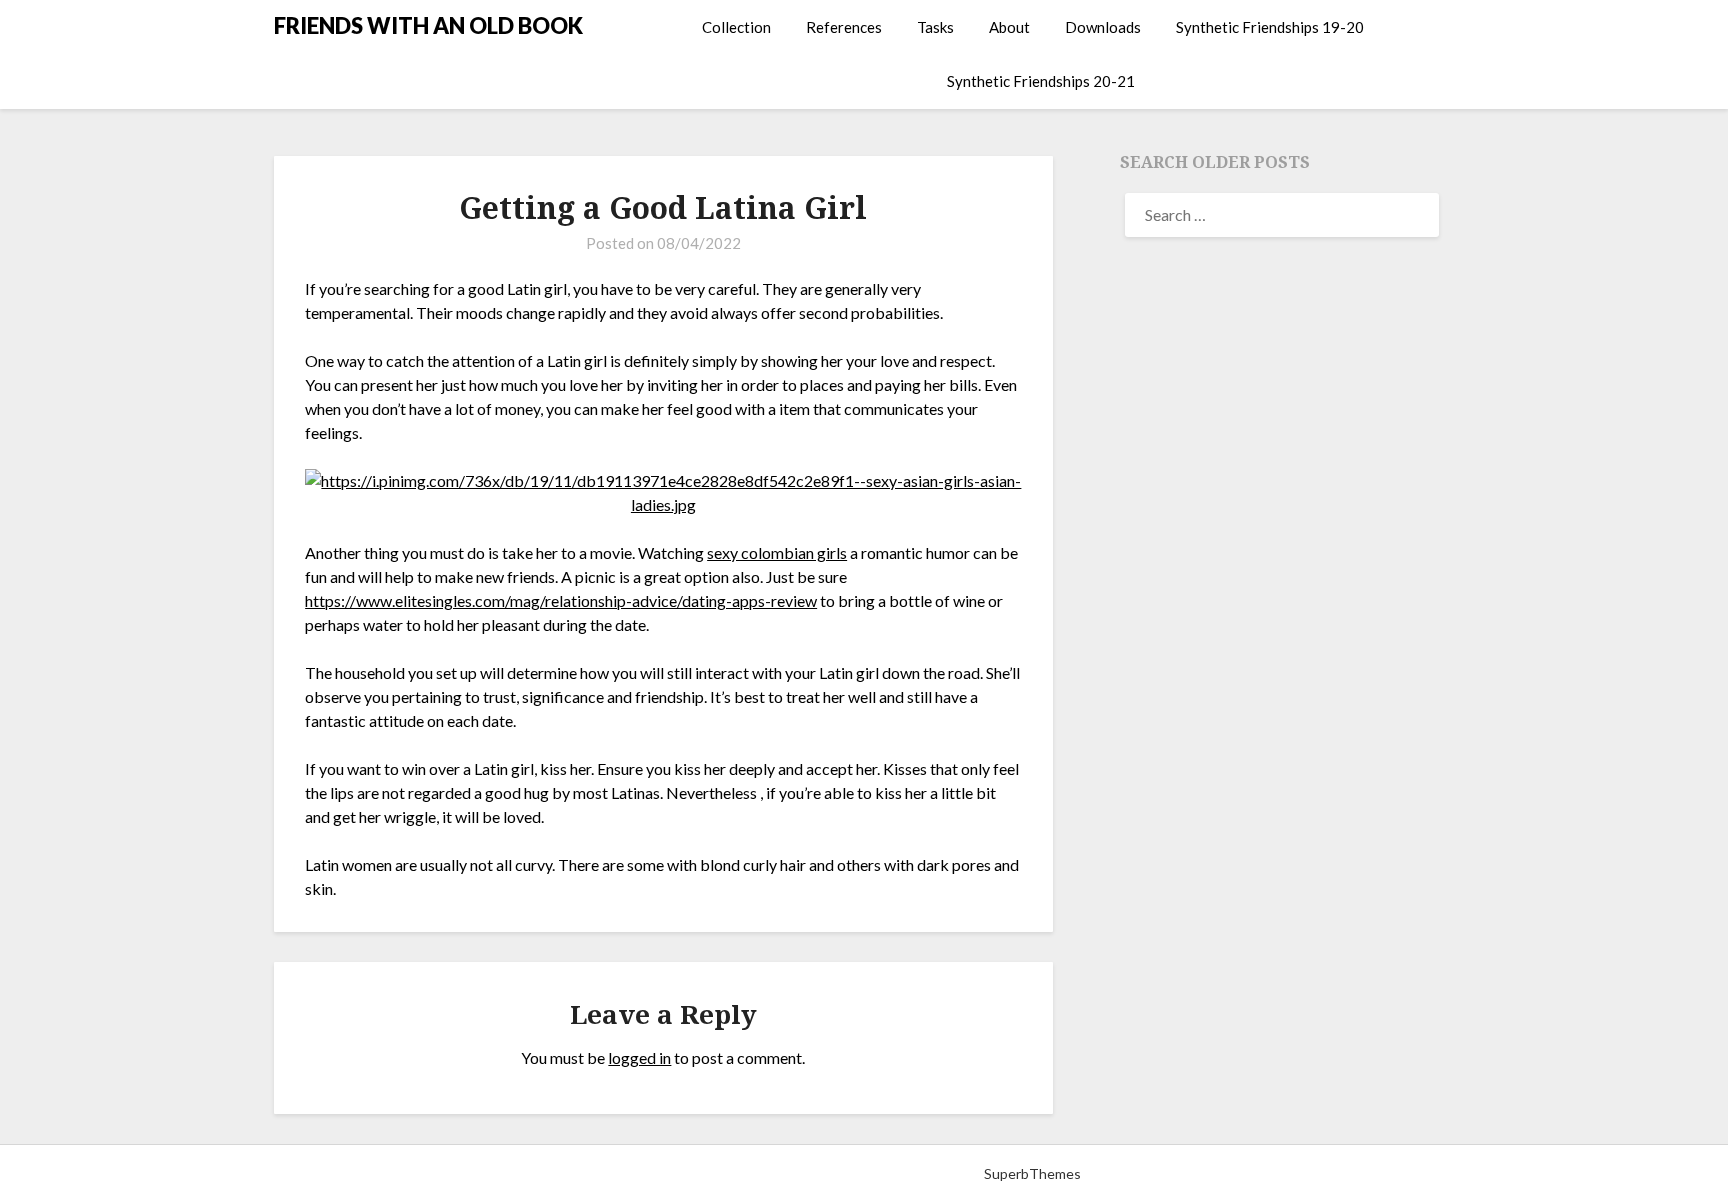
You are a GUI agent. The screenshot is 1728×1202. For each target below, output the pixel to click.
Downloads (1103, 27)
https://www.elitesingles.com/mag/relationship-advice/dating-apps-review (561, 600)
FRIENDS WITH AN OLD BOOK (428, 25)
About (1009, 27)
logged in (639, 1057)
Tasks (935, 27)
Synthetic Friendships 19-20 (1270, 27)
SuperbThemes (1032, 1173)
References (844, 27)
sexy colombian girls (777, 552)
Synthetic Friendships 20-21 (1041, 81)
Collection (736, 27)
